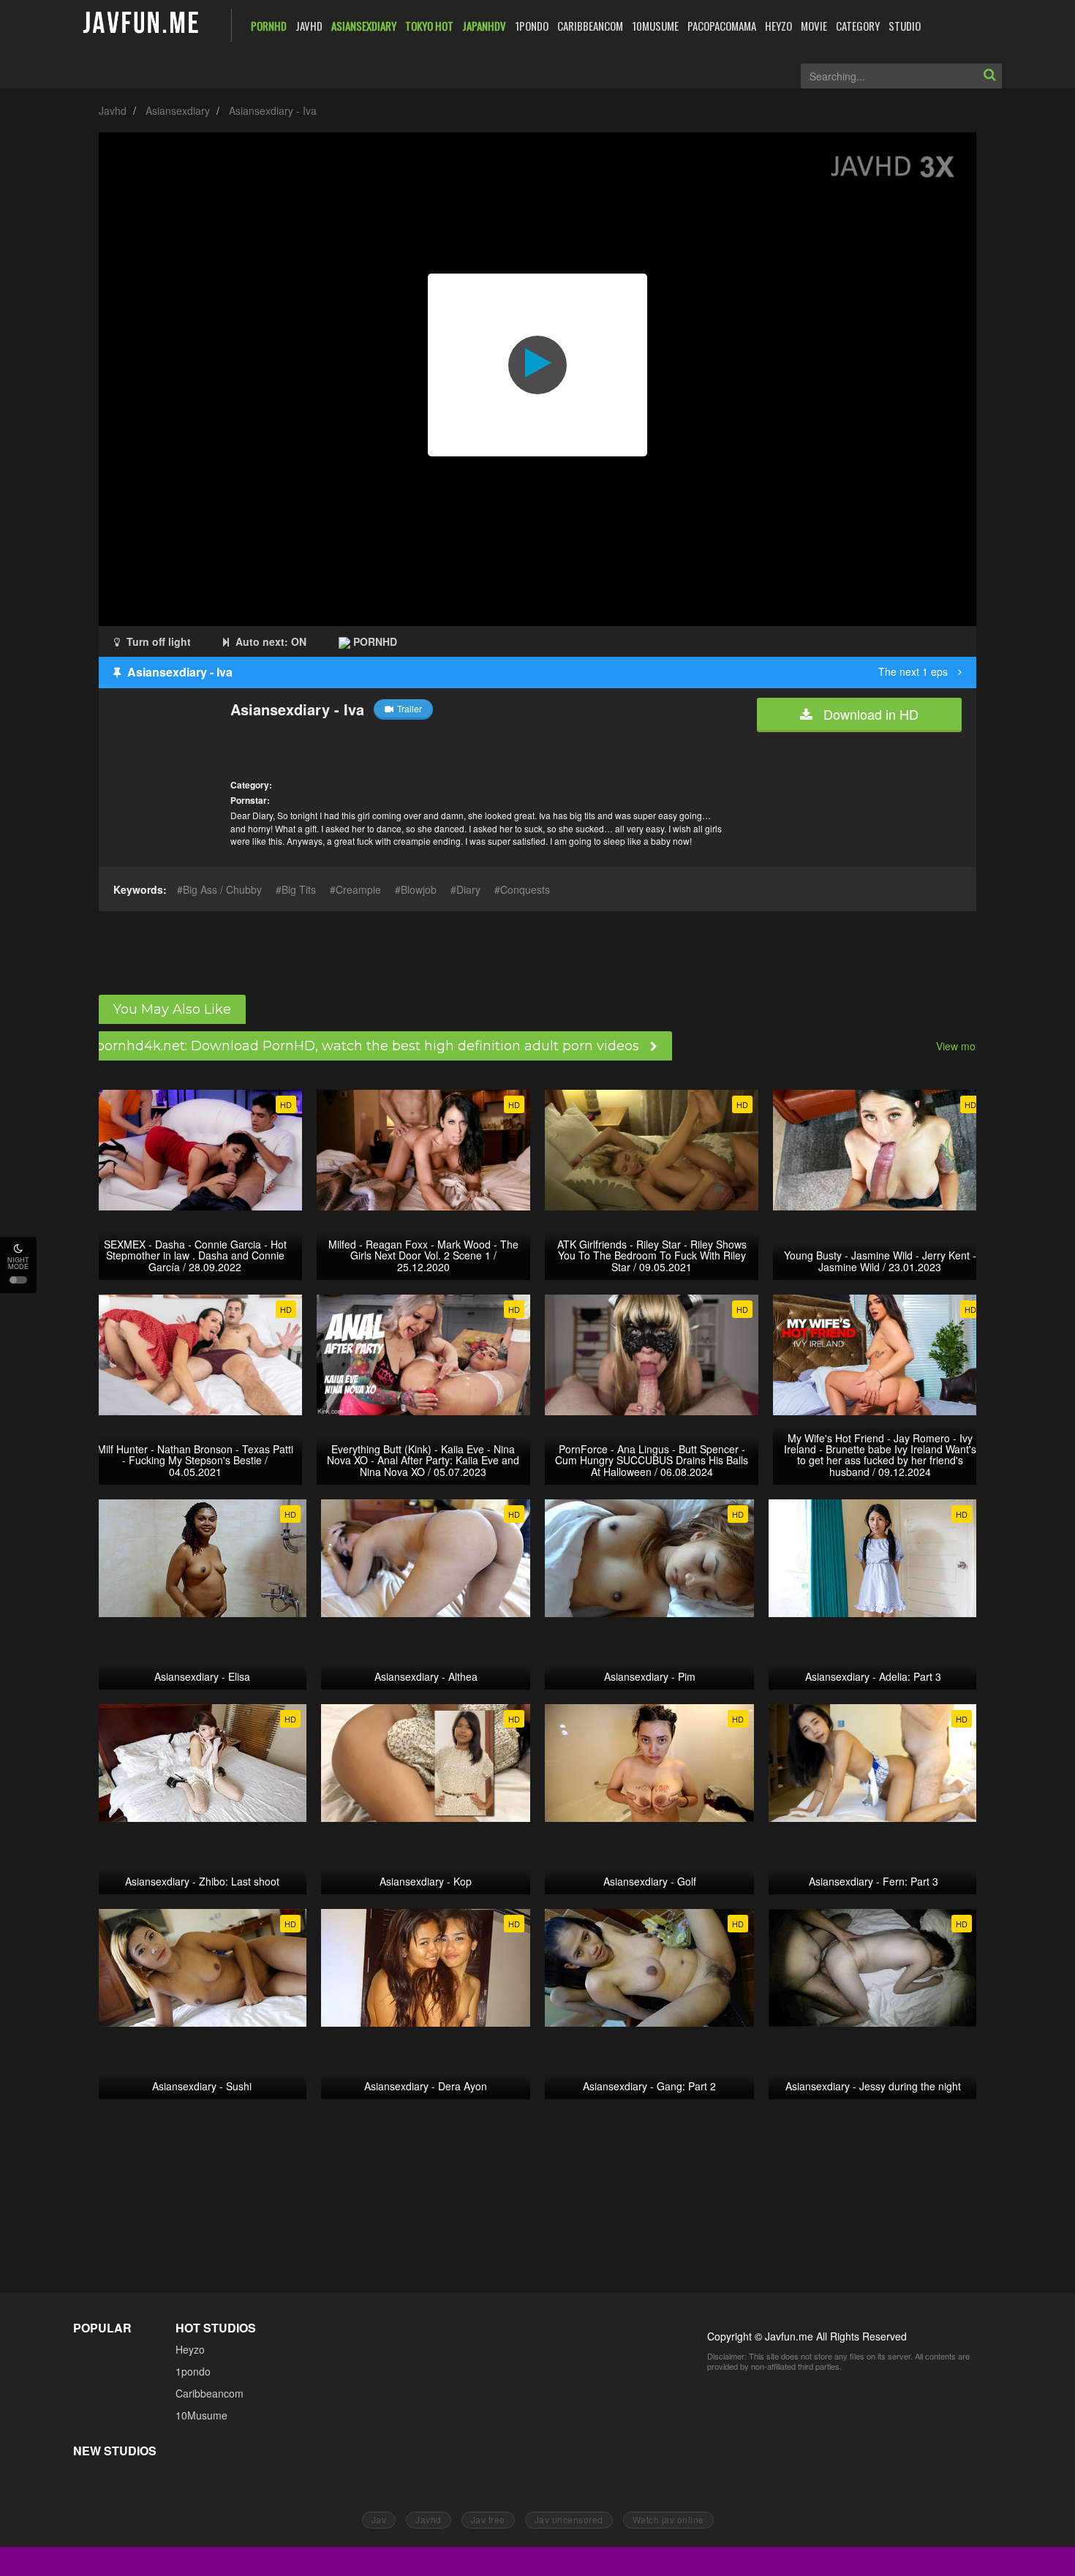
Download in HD (869, 714)
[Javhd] (142, 24)
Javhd (113, 110)
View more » (965, 1046)
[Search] (989, 76)
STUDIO (905, 26)
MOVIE (814, 26)
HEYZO (778, 26)
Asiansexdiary (178, 110)
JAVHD (309, 26)
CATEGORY (858, 26)
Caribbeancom (210, 2393)
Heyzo (190, 2349)
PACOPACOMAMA (722, 26)
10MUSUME (655, 26)
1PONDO (532, 26)
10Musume (201, 2415)
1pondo (193, 2371)
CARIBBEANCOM (590, 26)
